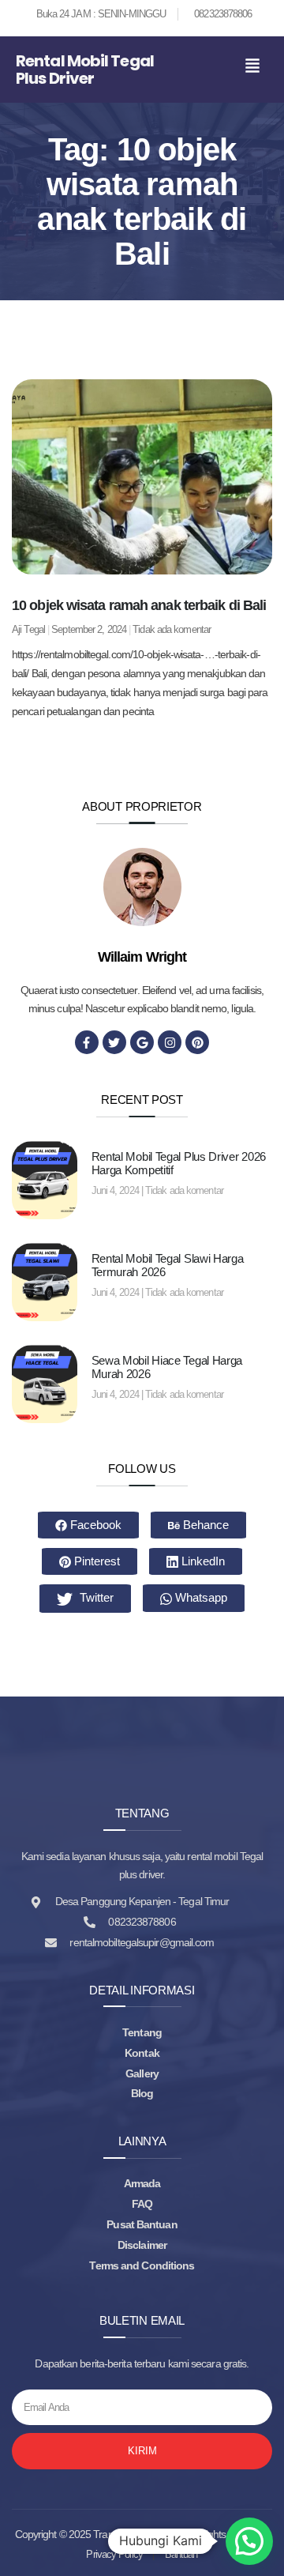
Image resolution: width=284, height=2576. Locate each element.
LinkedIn (202, 1561)
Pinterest (95, 1561)
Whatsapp (200, 1597)
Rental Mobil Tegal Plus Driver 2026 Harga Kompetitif (179, 1163)
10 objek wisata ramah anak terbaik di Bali (139, 605)
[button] (252, 67)
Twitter (95, 1597)
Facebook (94, 1525)
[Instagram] (170, 1042)
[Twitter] (114, 1042)
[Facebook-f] (87, 1042)
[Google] (142, 1042)
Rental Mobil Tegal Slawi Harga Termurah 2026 (168, 1265)
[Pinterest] (197, 1042)
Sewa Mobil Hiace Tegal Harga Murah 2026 (167, 1367)
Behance (204, 1525)
